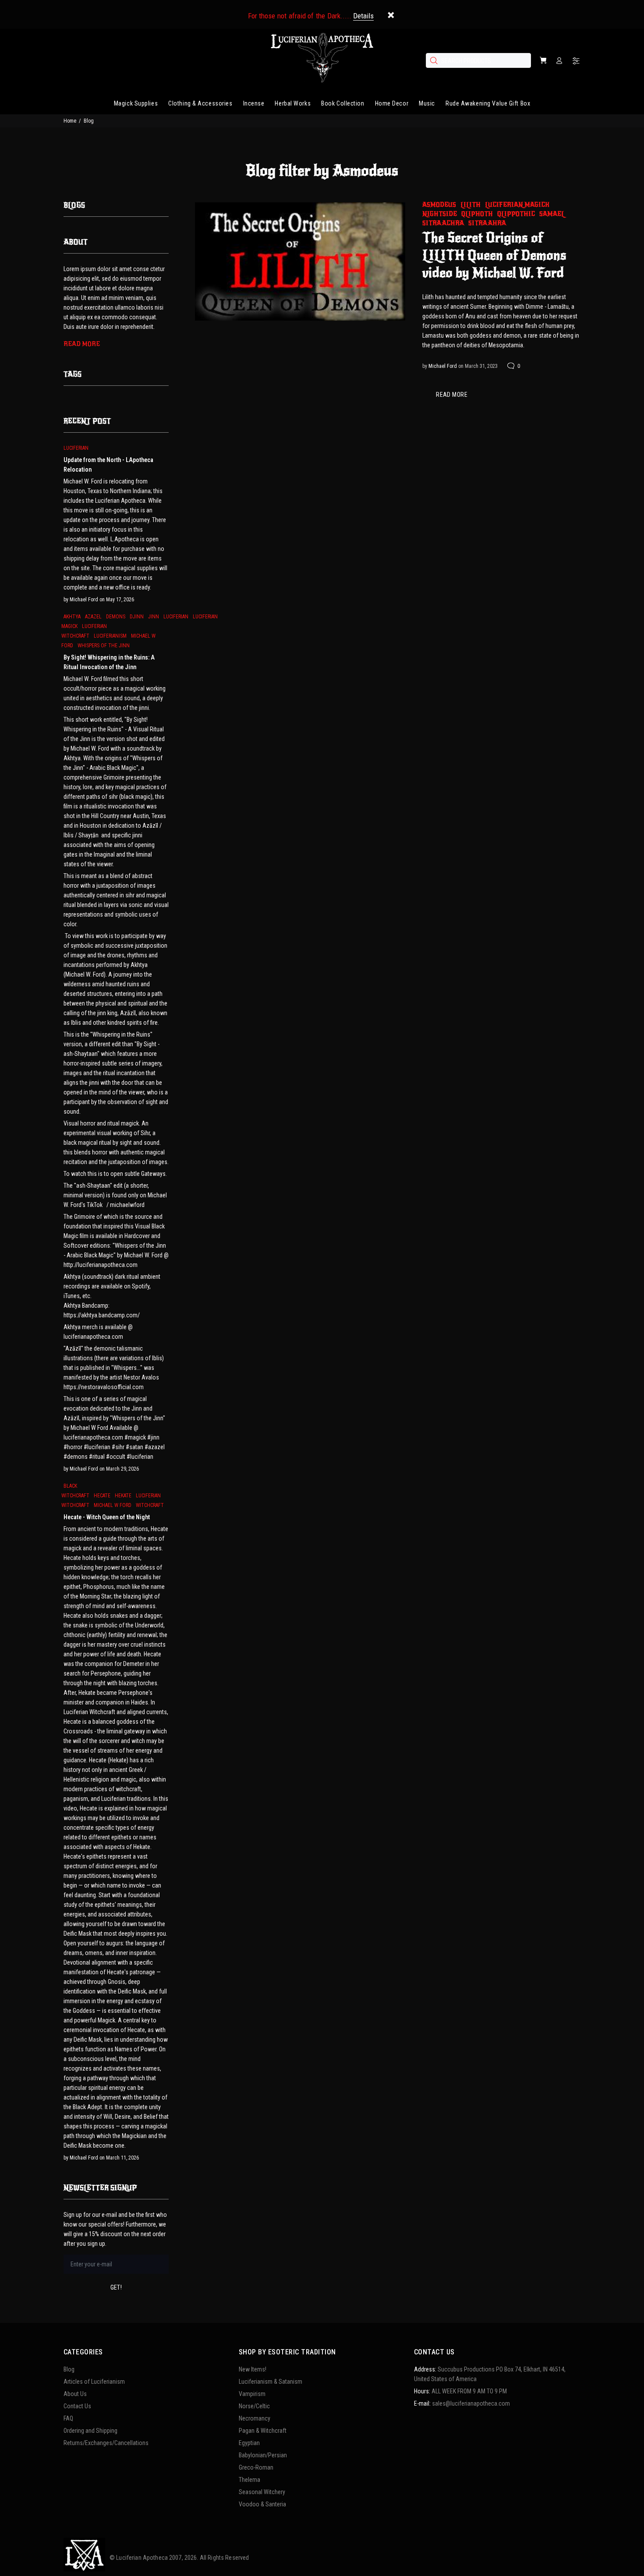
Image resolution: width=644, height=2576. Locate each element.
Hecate (102, 1496)
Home (70, 121)
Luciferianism (110, 636)
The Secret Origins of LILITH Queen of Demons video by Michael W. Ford (494, 255)
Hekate (123, 1496)
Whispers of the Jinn (104, 646)
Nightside (440, 214)
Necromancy (255, 2418)
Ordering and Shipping (90, 2431)
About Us (75, 2394)
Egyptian (249, 2443)
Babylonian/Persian (263, 2455)
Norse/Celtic (254, 2406)
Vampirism (252, 2394)
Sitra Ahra (487, 223)
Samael (552, 214)
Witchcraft (150, 1505)
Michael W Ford (113, 1505)
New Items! (253, 2369)
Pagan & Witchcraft (263, 2431)
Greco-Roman (256, 2467)
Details (363, 16)
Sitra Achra (443, 223)
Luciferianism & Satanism (271, 2382)
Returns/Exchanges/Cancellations (106, 2443)
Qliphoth (477, 214)
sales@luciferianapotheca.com (471, 2403)
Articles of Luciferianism (94, 2382)
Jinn (154, 617)
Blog (69, 2369)
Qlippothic (516, 214)
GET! (116, 2287)
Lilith (471, 205)
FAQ (68, 2418)
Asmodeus (439, 205)
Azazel (93, 617)
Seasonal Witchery (262, 2492)
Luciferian (76, 448)
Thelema (249, 2480)
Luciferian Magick (517, 205)
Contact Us (77, 2406)
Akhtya (72, 617)
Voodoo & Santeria (262, 2504)
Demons (116, 617)
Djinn (137, 617)
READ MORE (452, 395)
